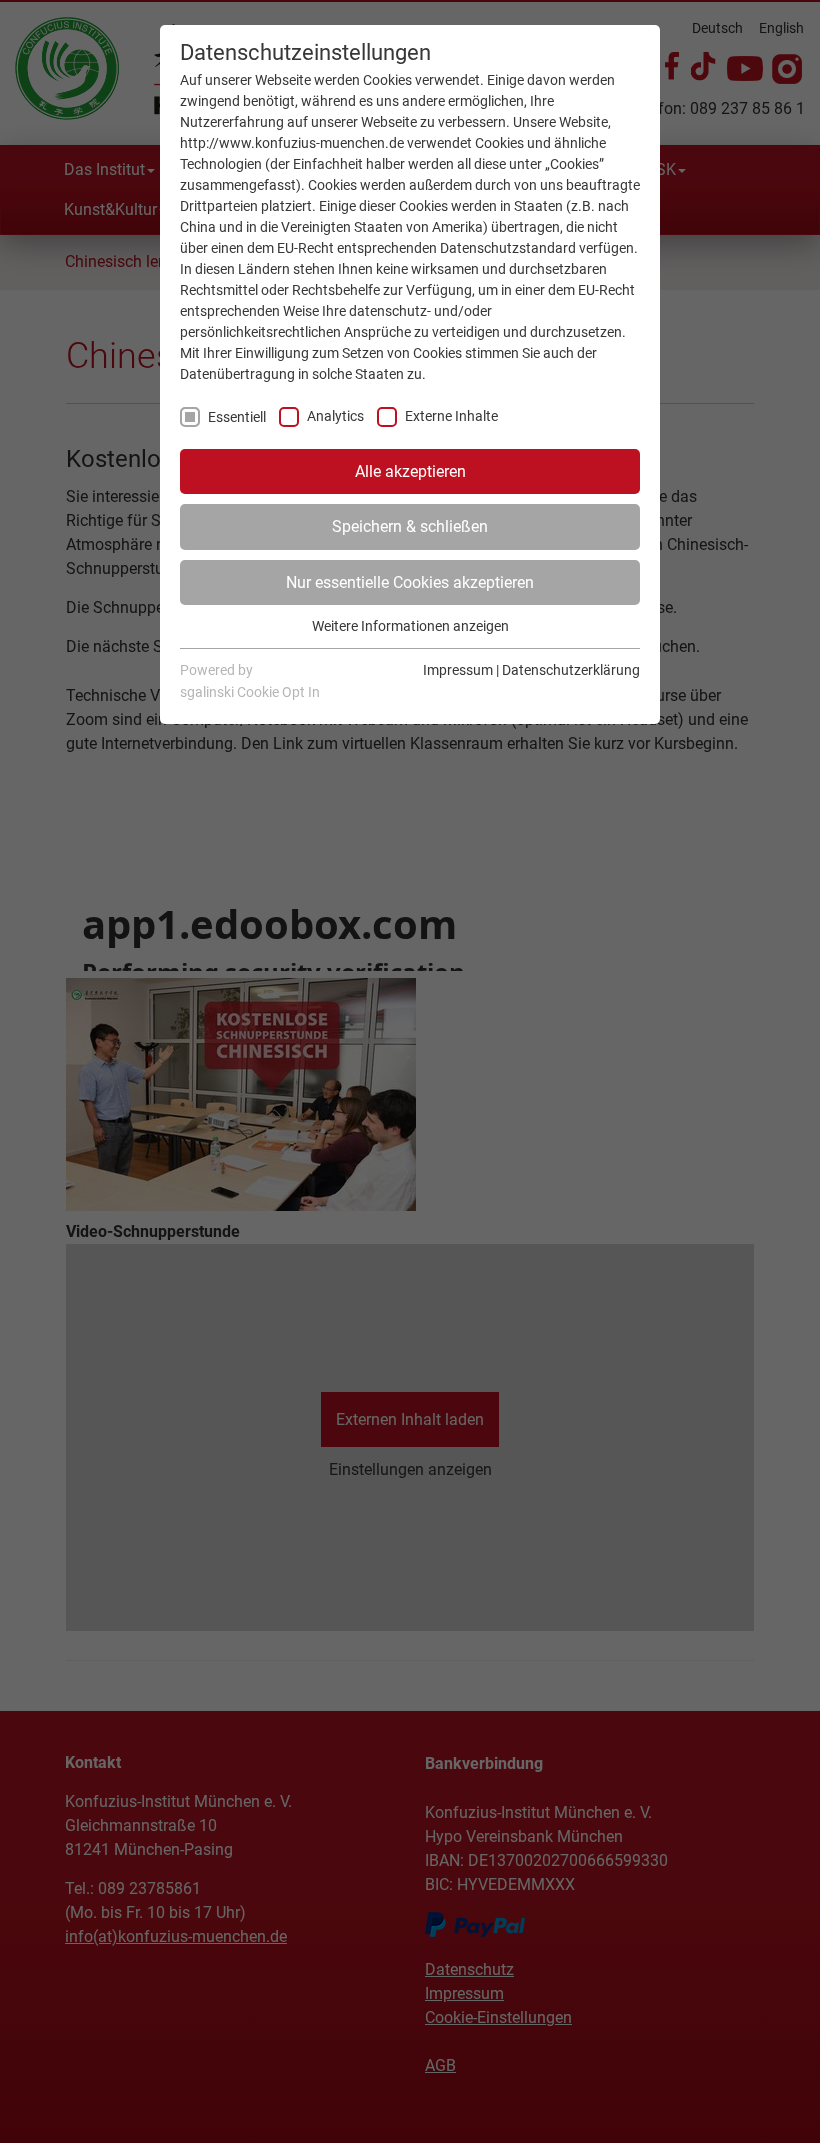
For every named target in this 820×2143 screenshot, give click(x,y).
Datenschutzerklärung (571, 670)
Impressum (458, 670)
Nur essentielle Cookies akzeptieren (410, 582)
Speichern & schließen (410, 526)
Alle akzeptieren (410, 471)
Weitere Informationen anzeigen (410, 626)
